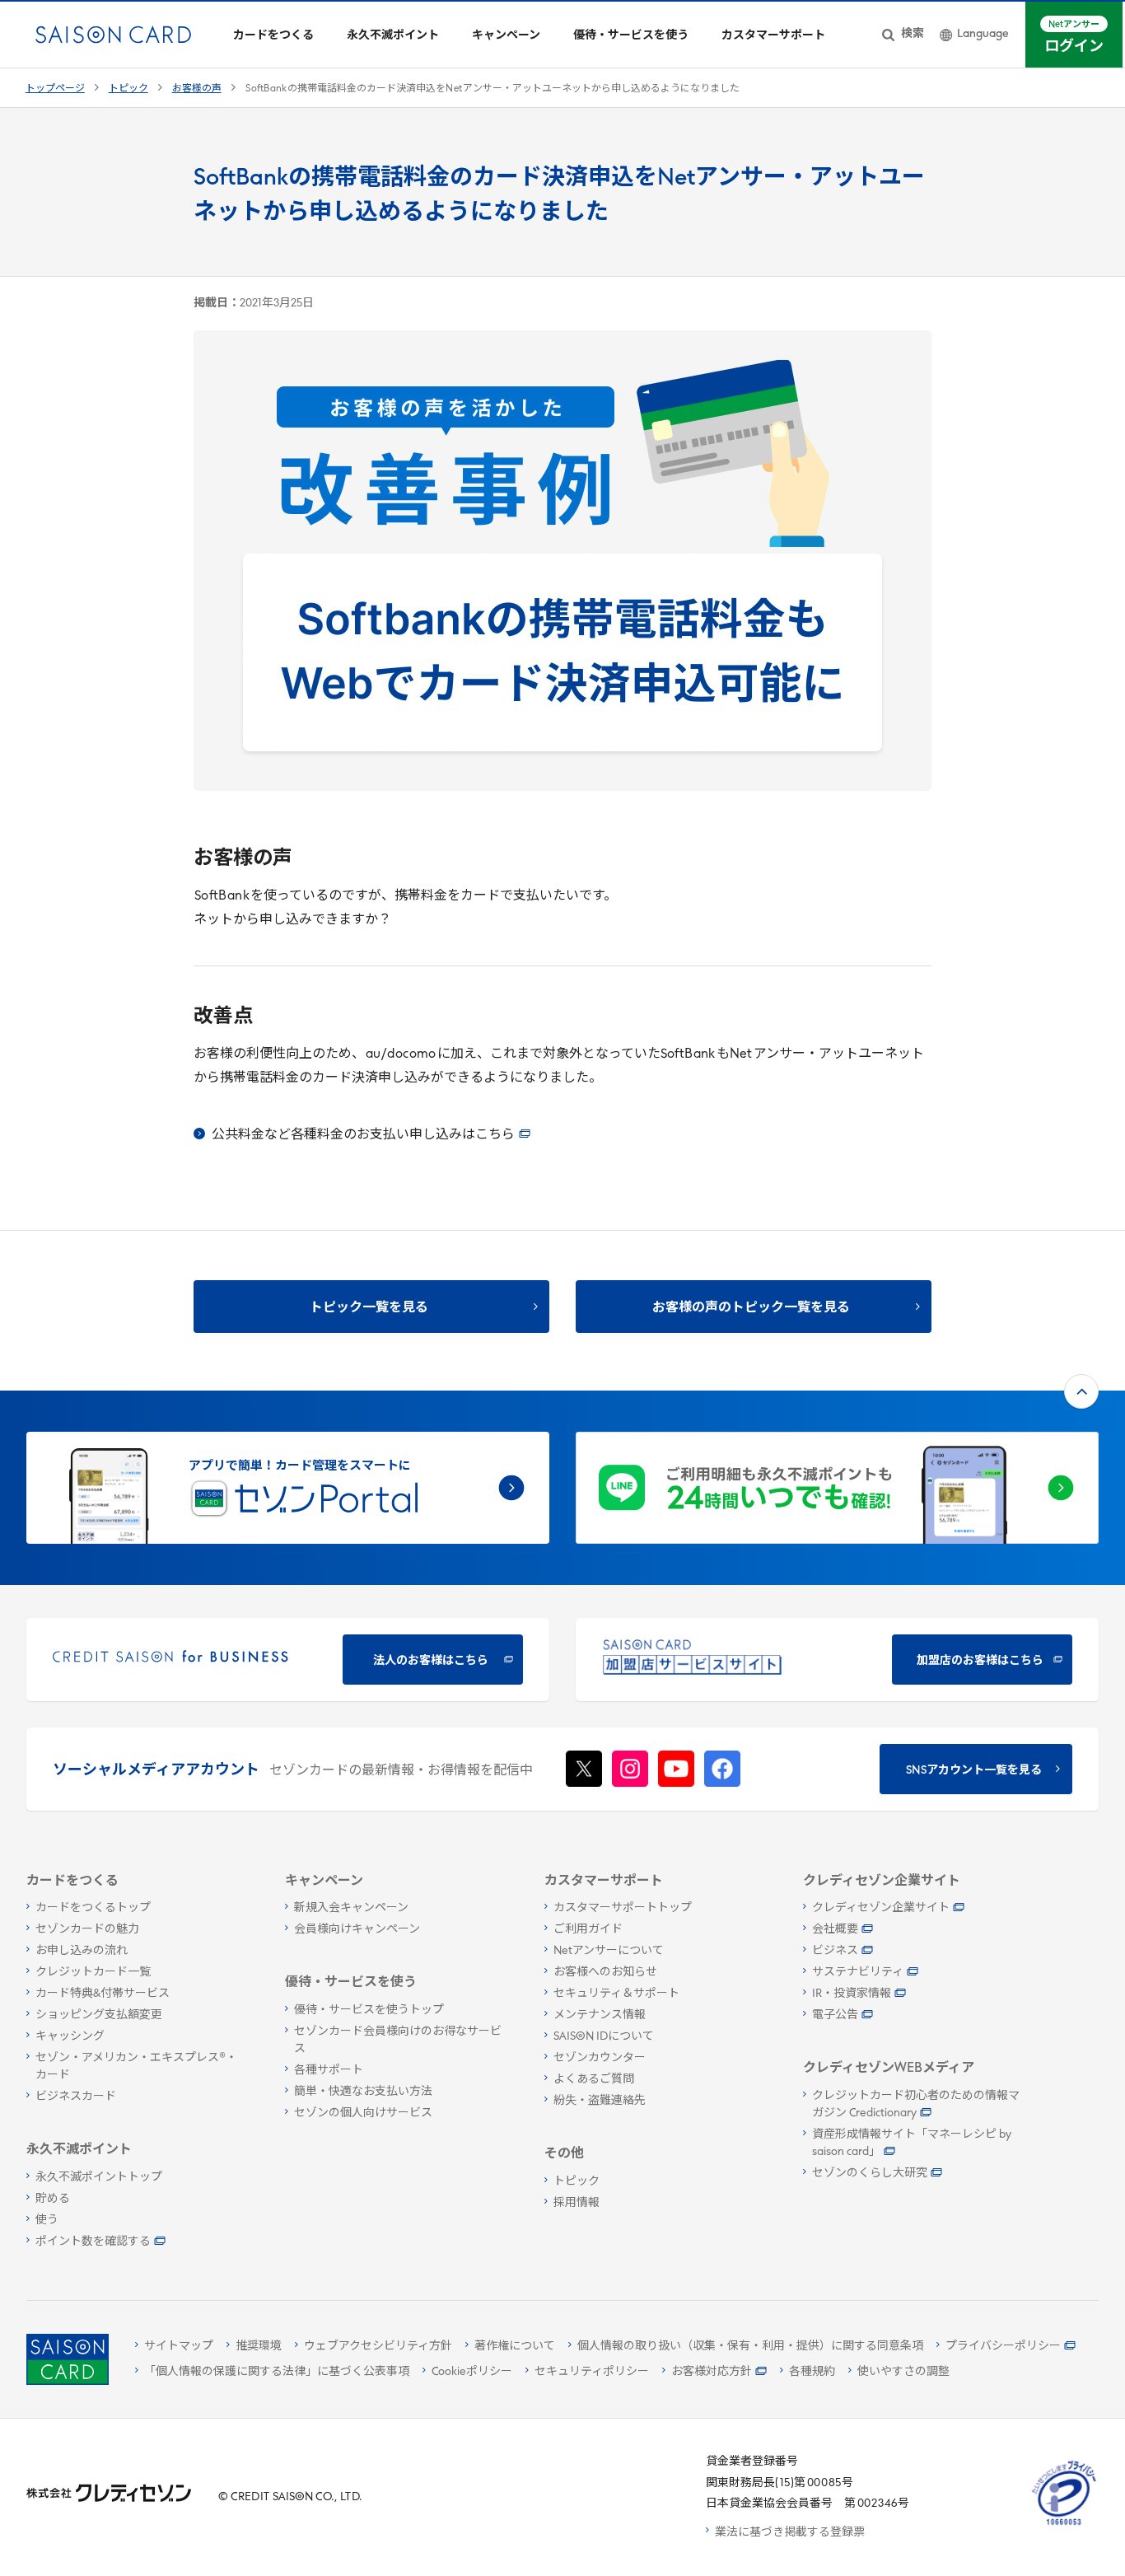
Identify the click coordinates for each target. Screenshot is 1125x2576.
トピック (128, 89)
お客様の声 (197, 89)
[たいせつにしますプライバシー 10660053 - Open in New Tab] (1064, 2525)
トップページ (55, 89)
